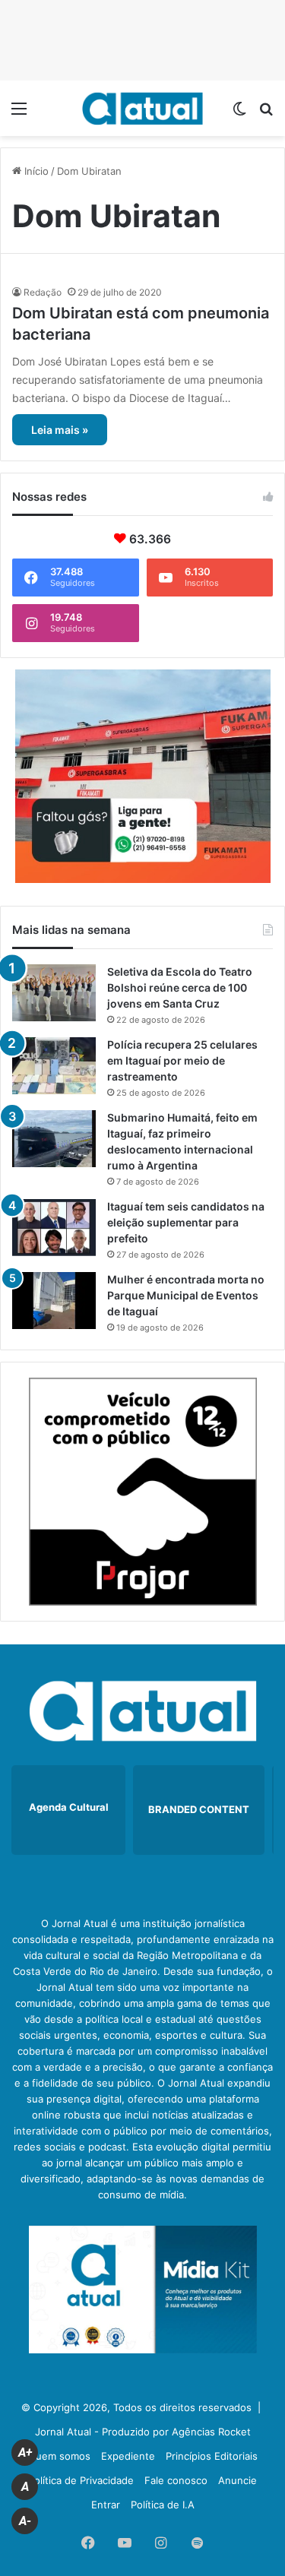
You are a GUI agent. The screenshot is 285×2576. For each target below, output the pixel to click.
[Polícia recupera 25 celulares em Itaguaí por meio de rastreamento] (54, 1066)
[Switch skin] (239, 114)
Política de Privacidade (81, 2480)
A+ (25, 2453)
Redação (43, 292)
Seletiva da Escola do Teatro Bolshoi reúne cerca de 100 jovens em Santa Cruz (180, 987)
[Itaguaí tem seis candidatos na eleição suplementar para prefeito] (54, 1228)
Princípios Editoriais (212, 2456)
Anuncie (237, 2480)
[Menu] (19, 114)
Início (35, 171)
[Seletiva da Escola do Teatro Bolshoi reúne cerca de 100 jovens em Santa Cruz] (54, 993)
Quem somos (59, 2456)
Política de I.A (163, 2505)
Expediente (128, 2456)
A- (25, 2521)
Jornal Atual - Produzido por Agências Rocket (143, 2432)
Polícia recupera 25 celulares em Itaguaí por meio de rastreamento (182, 1060)
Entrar (106, 2505)
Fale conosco (176, 2480)
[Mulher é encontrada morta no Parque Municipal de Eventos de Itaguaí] (54, 1301)
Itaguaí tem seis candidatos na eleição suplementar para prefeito (186, 1222)
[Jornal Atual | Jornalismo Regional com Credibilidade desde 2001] (143, 108)
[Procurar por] (266, 114)
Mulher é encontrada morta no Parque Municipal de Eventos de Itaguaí (186, 1295)
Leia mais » (60, 430)
